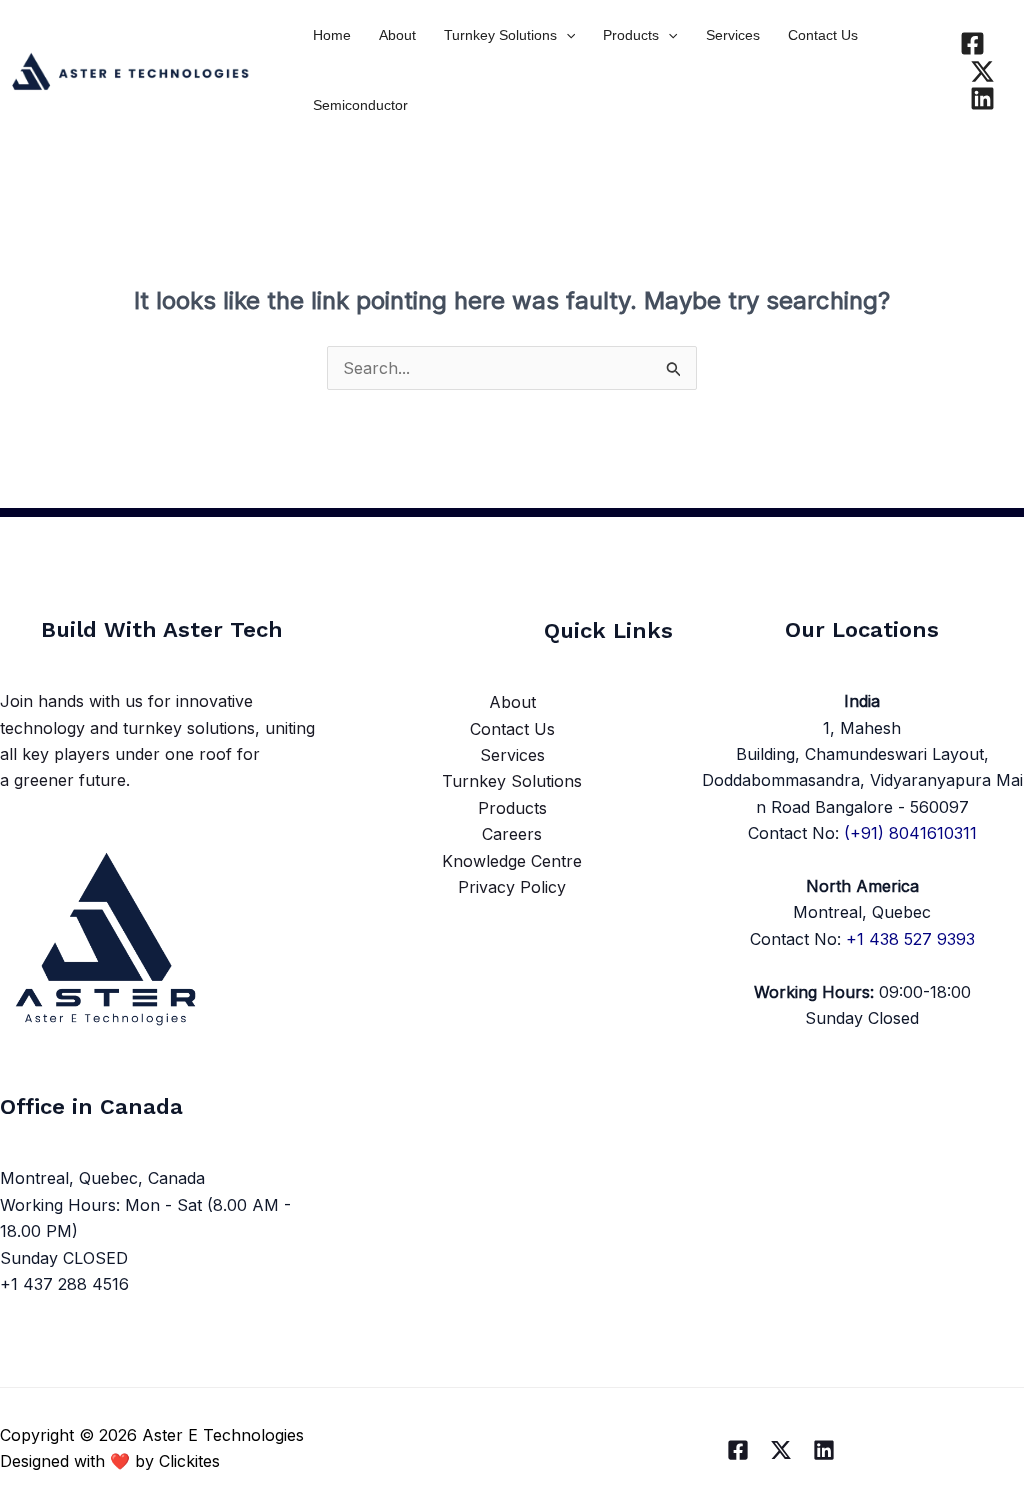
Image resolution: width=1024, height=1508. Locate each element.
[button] (566, 35)
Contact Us (823, 35)
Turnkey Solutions (500, 35)
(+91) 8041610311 (910, 833)
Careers (512, 834)
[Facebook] (972, 43)
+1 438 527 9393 (910, 939)
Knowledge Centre (512, 861)
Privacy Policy (512, 887)
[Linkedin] (982, 98)
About (397, 35)
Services (733, 35)
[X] (982, 71)
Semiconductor (360, 105)
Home (332, 35)
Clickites (189, 1461)
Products (631, 35)
